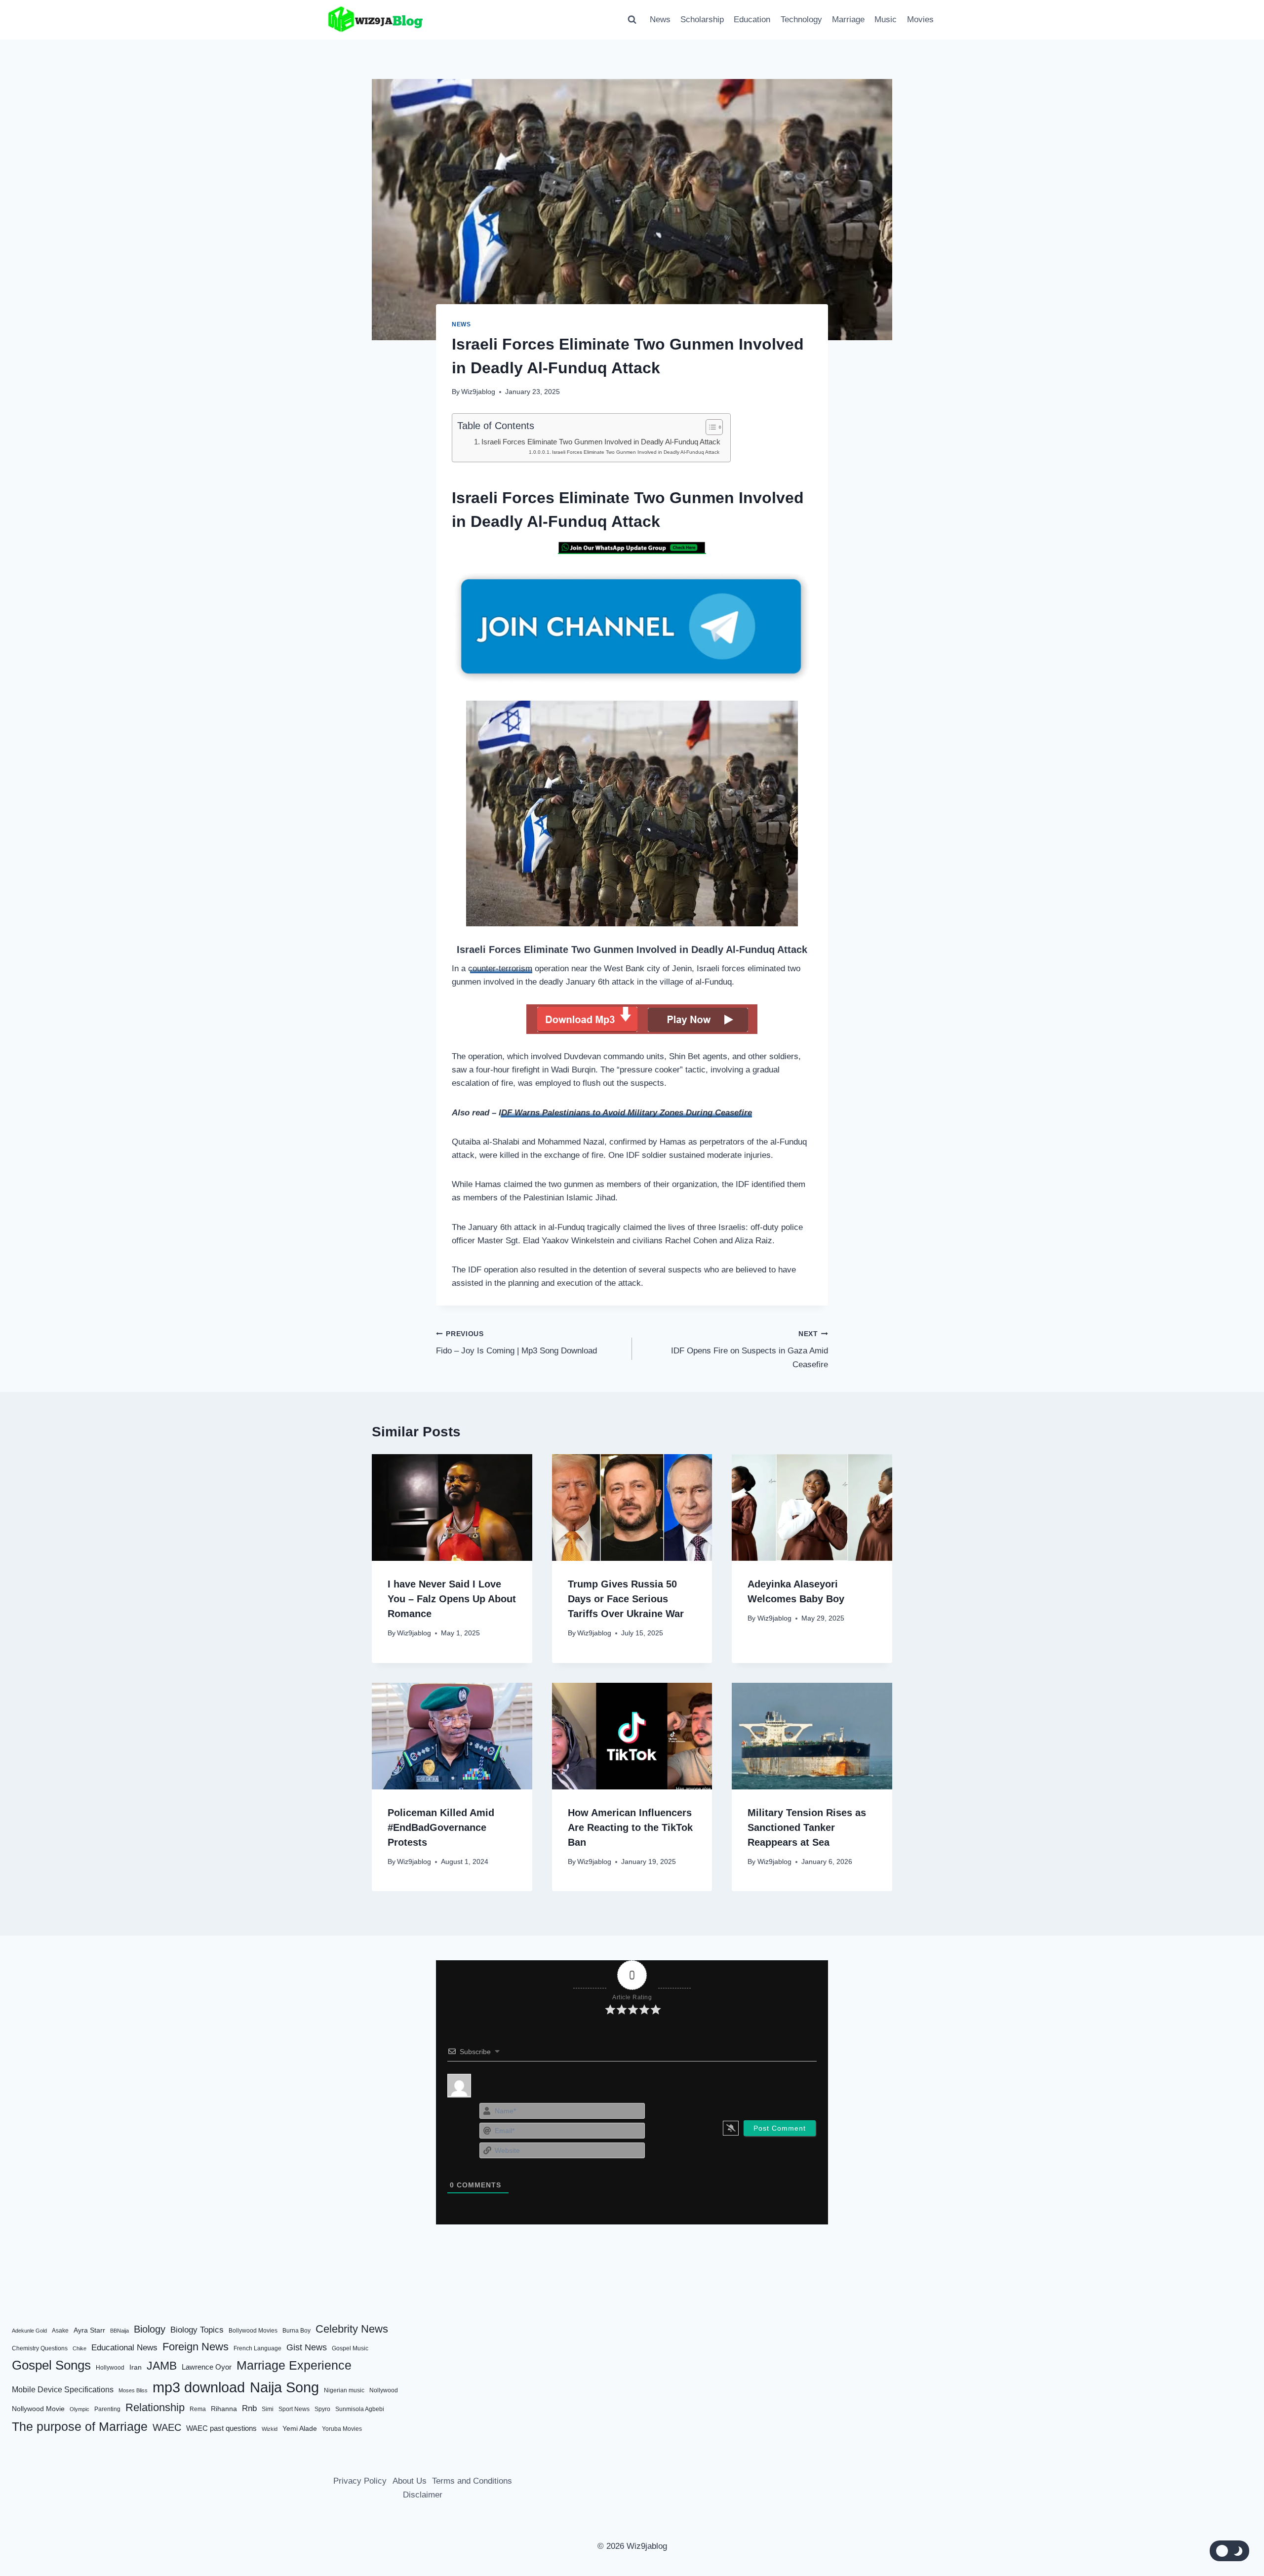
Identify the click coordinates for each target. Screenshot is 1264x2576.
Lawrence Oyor (207, 2367)
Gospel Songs (51, 2365)
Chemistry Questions (40, 2348)
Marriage (848, 20)
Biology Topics (197, 2330)
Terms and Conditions (472, 2481)
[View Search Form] (632, 20)
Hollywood (110, 2368)
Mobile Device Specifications (63, 2390)
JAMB (162, 2366)
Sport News (294, 2409)
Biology (150, 2329)
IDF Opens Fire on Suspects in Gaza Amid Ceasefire (750, 1350)
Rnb (249, 2408)
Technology (801, 20)
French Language (257, 2348)
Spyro (322, 2409)
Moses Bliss (133, 2390)
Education (752, 20)
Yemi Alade (300, 2429)
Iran (136, 2367)
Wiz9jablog (478, 392)
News (660, 20)
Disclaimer (423, 2495)
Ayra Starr (89, 2330)
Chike (79, 2348)
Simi (268, 2409)
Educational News (124, 2348)
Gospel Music (350, 2348)
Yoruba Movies (342, 2429)
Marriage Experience (294, 2365)
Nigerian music (344, 2390)
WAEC (167, 2427)
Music (886, 20)
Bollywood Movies (253, 2331)
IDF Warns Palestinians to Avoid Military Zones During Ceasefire (625, 1113)
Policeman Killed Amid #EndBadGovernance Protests (441, 1827)
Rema (198, 2409)
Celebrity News (352, 2329)
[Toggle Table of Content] (709, 427)
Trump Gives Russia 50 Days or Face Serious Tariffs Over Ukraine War (626, 1599)
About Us (410, 2481)
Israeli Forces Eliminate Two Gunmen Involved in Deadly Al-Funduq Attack (601, 442)
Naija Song (284, 2387)
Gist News (307, 2347)
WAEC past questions (221, 2428)
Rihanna (224, 2409)
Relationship (155, 2407)
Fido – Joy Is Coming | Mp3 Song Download (516, 1343)
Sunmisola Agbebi (360, 2409)
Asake (60, 2331)
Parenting (107, 2409)
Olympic (79, 2409)
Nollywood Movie (38, 2409)
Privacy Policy (360, 2481)
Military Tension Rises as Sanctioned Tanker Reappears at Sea (807, 1827)
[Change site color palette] (1229, 2551)
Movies (920, 20)
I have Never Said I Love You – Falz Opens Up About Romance (452, 1599)
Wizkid (270, 2429)
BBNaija (119, 2331)
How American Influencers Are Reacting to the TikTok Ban (630, 1827)
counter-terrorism (500, 969)
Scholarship (702, 20)
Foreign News (196, 2347)
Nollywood (384, 2390)
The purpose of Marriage (80, 2426)
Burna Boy (296, 2331)
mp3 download (199, 2387)
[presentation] (452, 1507)
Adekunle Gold (29, 2331)
